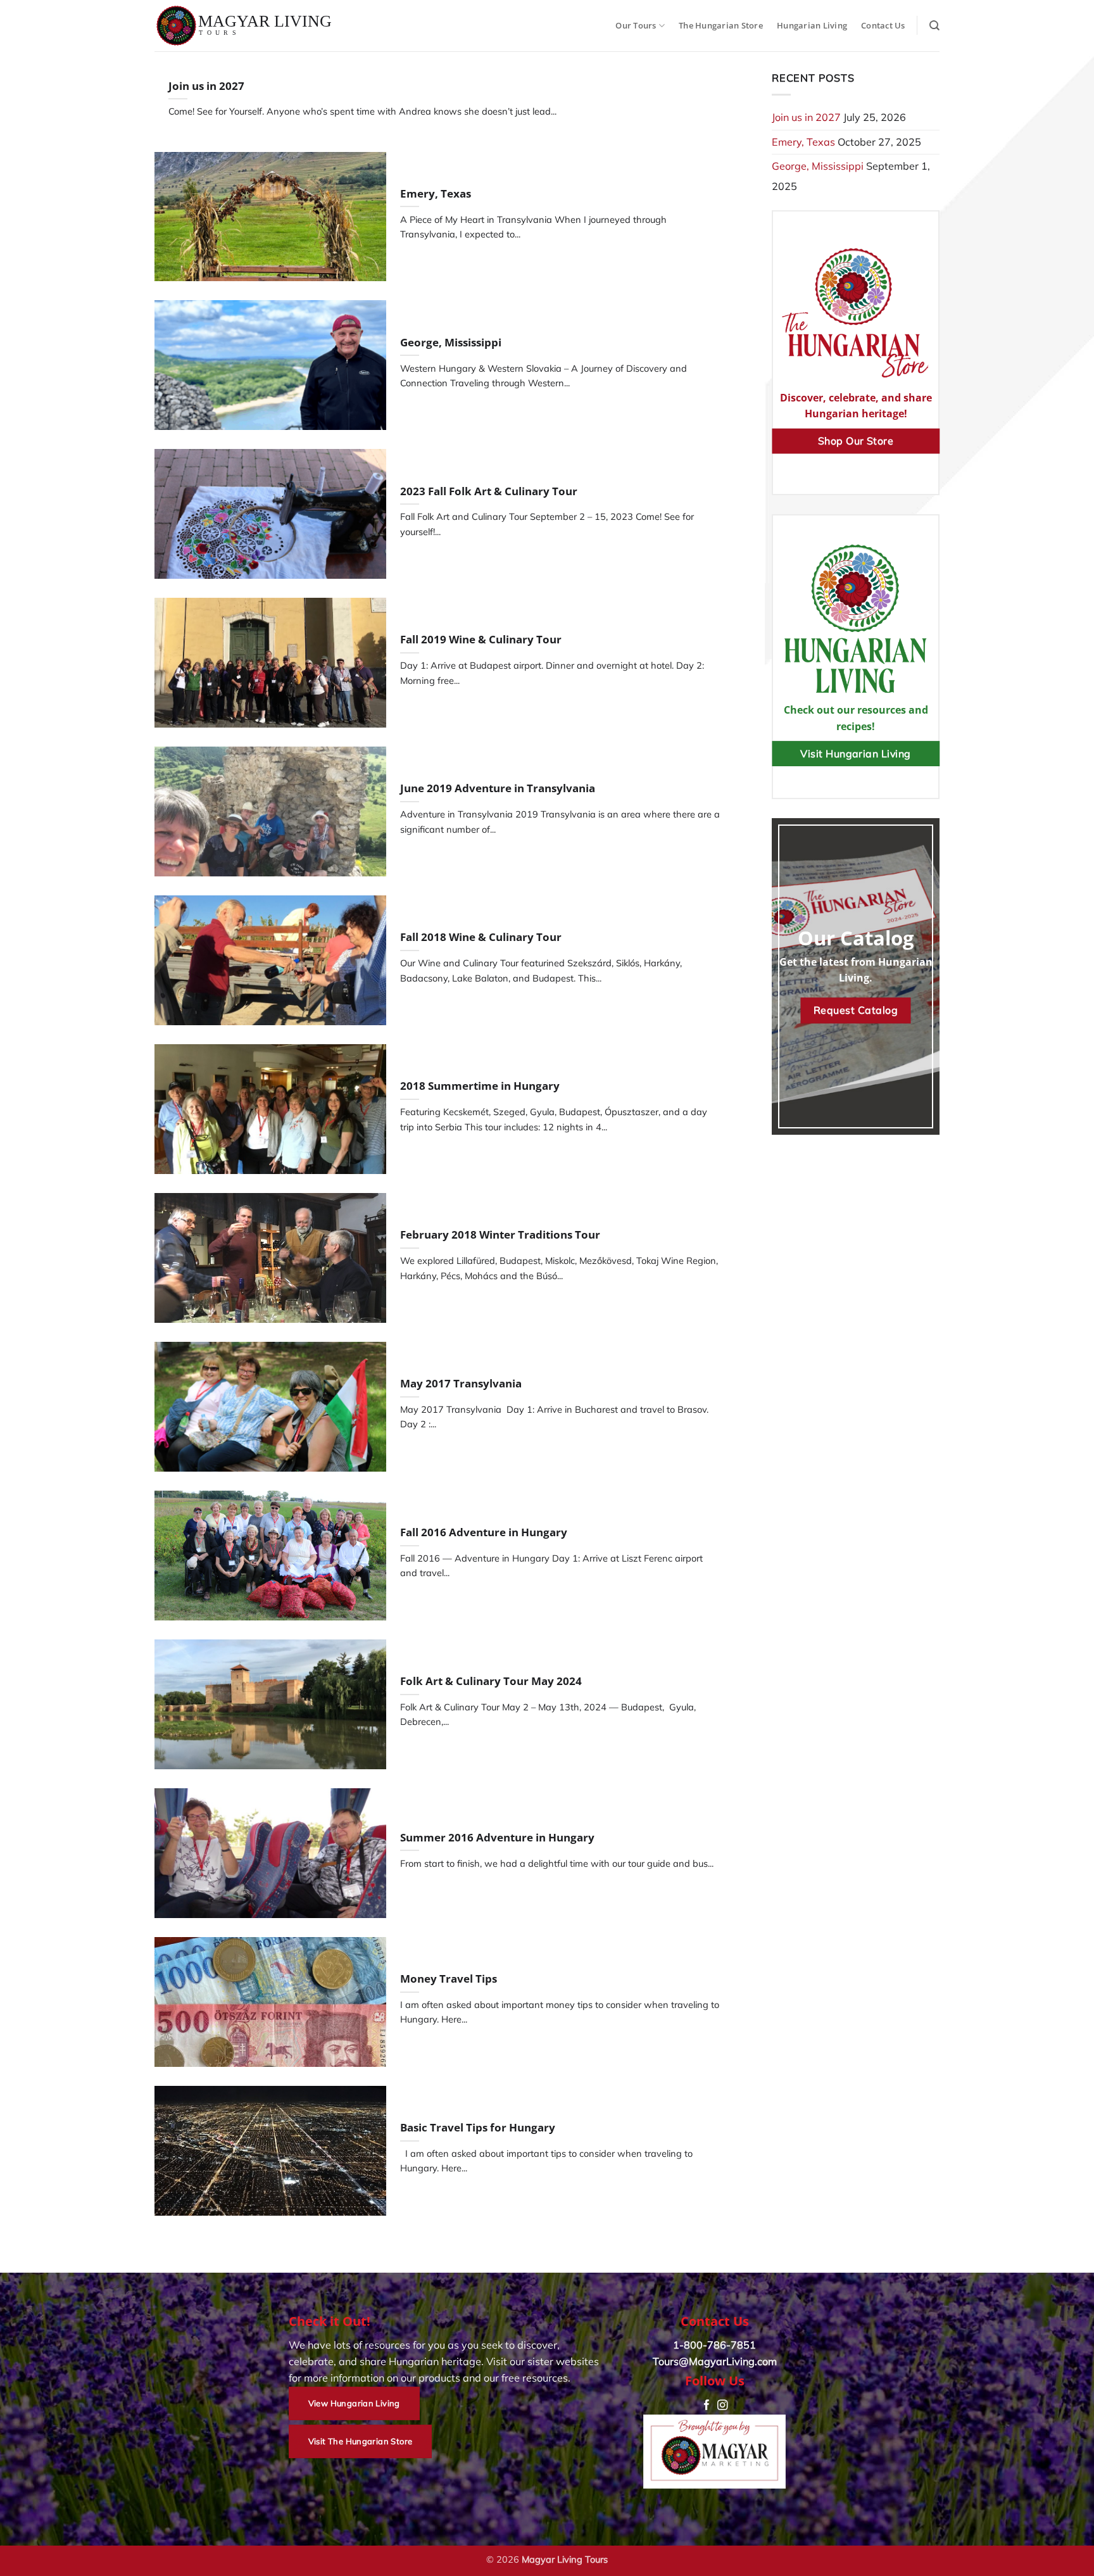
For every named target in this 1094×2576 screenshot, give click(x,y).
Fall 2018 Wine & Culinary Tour (481, 937)
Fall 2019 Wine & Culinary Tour (481, 640)
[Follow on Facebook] (707, 2406)
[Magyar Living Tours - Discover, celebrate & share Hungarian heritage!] (244, 26)
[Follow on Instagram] (722, 2406)
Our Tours (636, 25)
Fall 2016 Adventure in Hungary (484, 1532)
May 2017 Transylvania (461, 1384)
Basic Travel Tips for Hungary (478, 2128)
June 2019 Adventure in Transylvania (498, 788)
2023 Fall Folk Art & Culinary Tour (489, 491)
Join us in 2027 (206, 86)
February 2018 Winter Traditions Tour (500, 1235)
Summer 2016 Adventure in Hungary (497, 1838)
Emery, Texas (436, 194)
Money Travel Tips (449, 1979)
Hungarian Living (812, 25)
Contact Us (883, 25)
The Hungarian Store (721, 25)
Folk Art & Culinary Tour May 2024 (491, 1681)
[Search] (934, 26)
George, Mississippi (451, 343)
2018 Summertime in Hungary (480, 1086)
